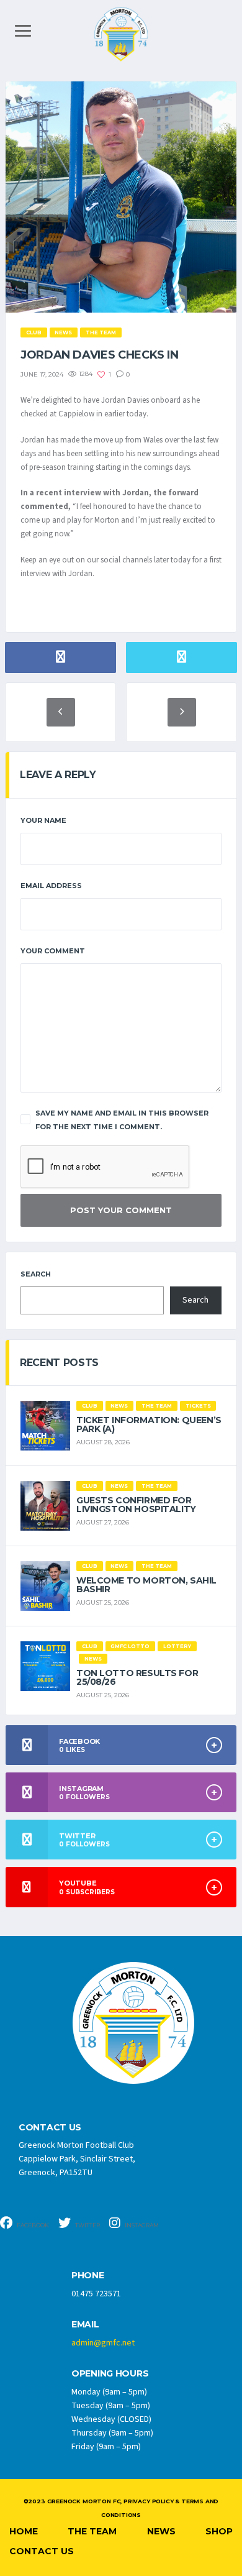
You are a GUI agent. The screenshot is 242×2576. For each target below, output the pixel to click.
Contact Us (42, 2551)
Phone (88, 2276)
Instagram (141, 2225)
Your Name (43, 820)
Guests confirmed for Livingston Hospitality (136, 1505)
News (161, 2531)
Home (24, 2531)
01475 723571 (96, 2294)
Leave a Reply (58, 775)
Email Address (51, 886)
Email (85, 2325)
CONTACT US (50, 2128)
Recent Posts (59, 1363)
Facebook (32, 2225)
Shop (219, 2531)
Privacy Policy (148, 2501)
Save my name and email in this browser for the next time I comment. (122, 1120)
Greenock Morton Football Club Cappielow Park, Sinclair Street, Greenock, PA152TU (77, 2159)
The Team (92, 2531)
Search (36, 1274)
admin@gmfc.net (103, 2343)
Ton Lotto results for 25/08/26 (137, 1677)
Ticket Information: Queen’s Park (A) (149, 1424)
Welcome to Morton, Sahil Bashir (146, 1585)
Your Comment (53, 951)
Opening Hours (110, 2374)
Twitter (87, 2225)
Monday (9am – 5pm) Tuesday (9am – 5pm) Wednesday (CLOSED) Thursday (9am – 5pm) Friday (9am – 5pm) (112, 2419)
